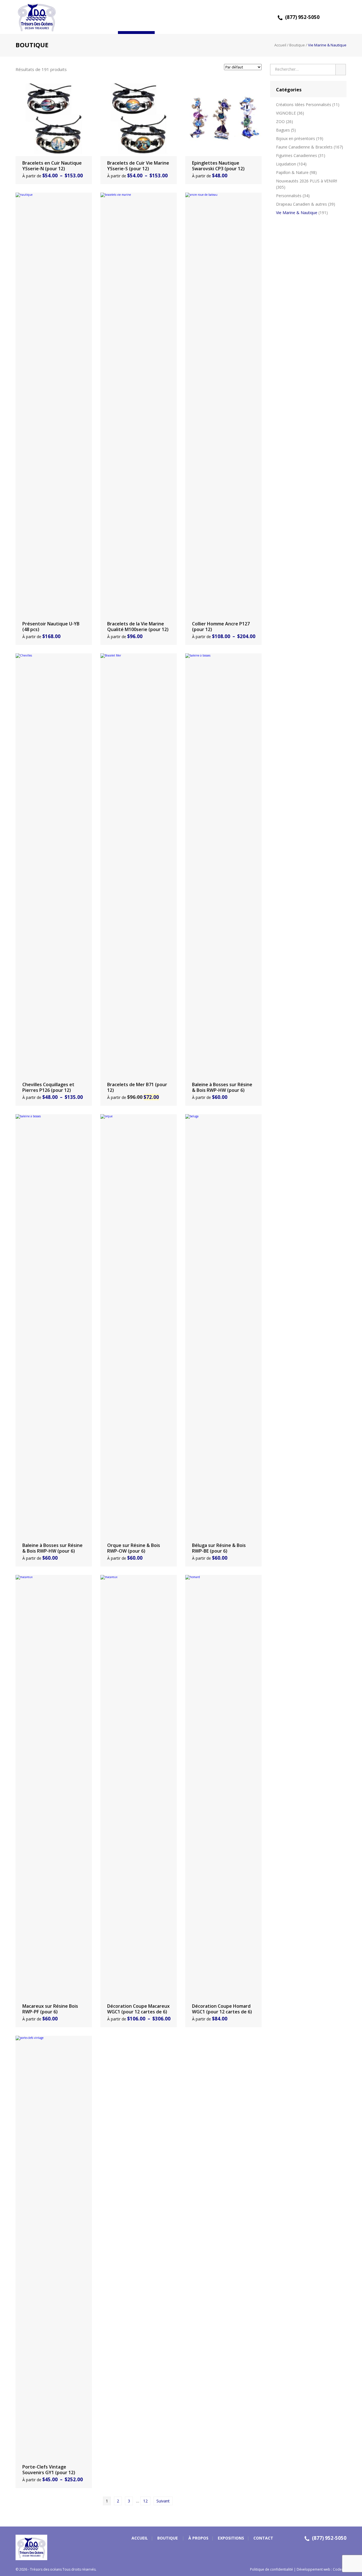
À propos (173, 17)
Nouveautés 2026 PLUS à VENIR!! (307, 181)
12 (145, 2501)
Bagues (283, 130)
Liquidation (286, 164)
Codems (340, 2569)
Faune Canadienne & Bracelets (304, 147)
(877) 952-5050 (302, 17)
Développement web (313, 2569)
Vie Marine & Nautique (297, 213)
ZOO (280, 121)
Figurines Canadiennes (297, 155)
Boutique (136, 17)
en (341, 4)
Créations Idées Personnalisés (304, 105)
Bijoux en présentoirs (296, 138)
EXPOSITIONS (210, 17)
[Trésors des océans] (35, 17)
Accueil (100, 17)
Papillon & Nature (292, 172)
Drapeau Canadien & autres (301, 204)
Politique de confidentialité (271, 2569)
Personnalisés (289, 196)
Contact (247, 17)
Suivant (163, 2501)
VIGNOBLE (286, 113)
